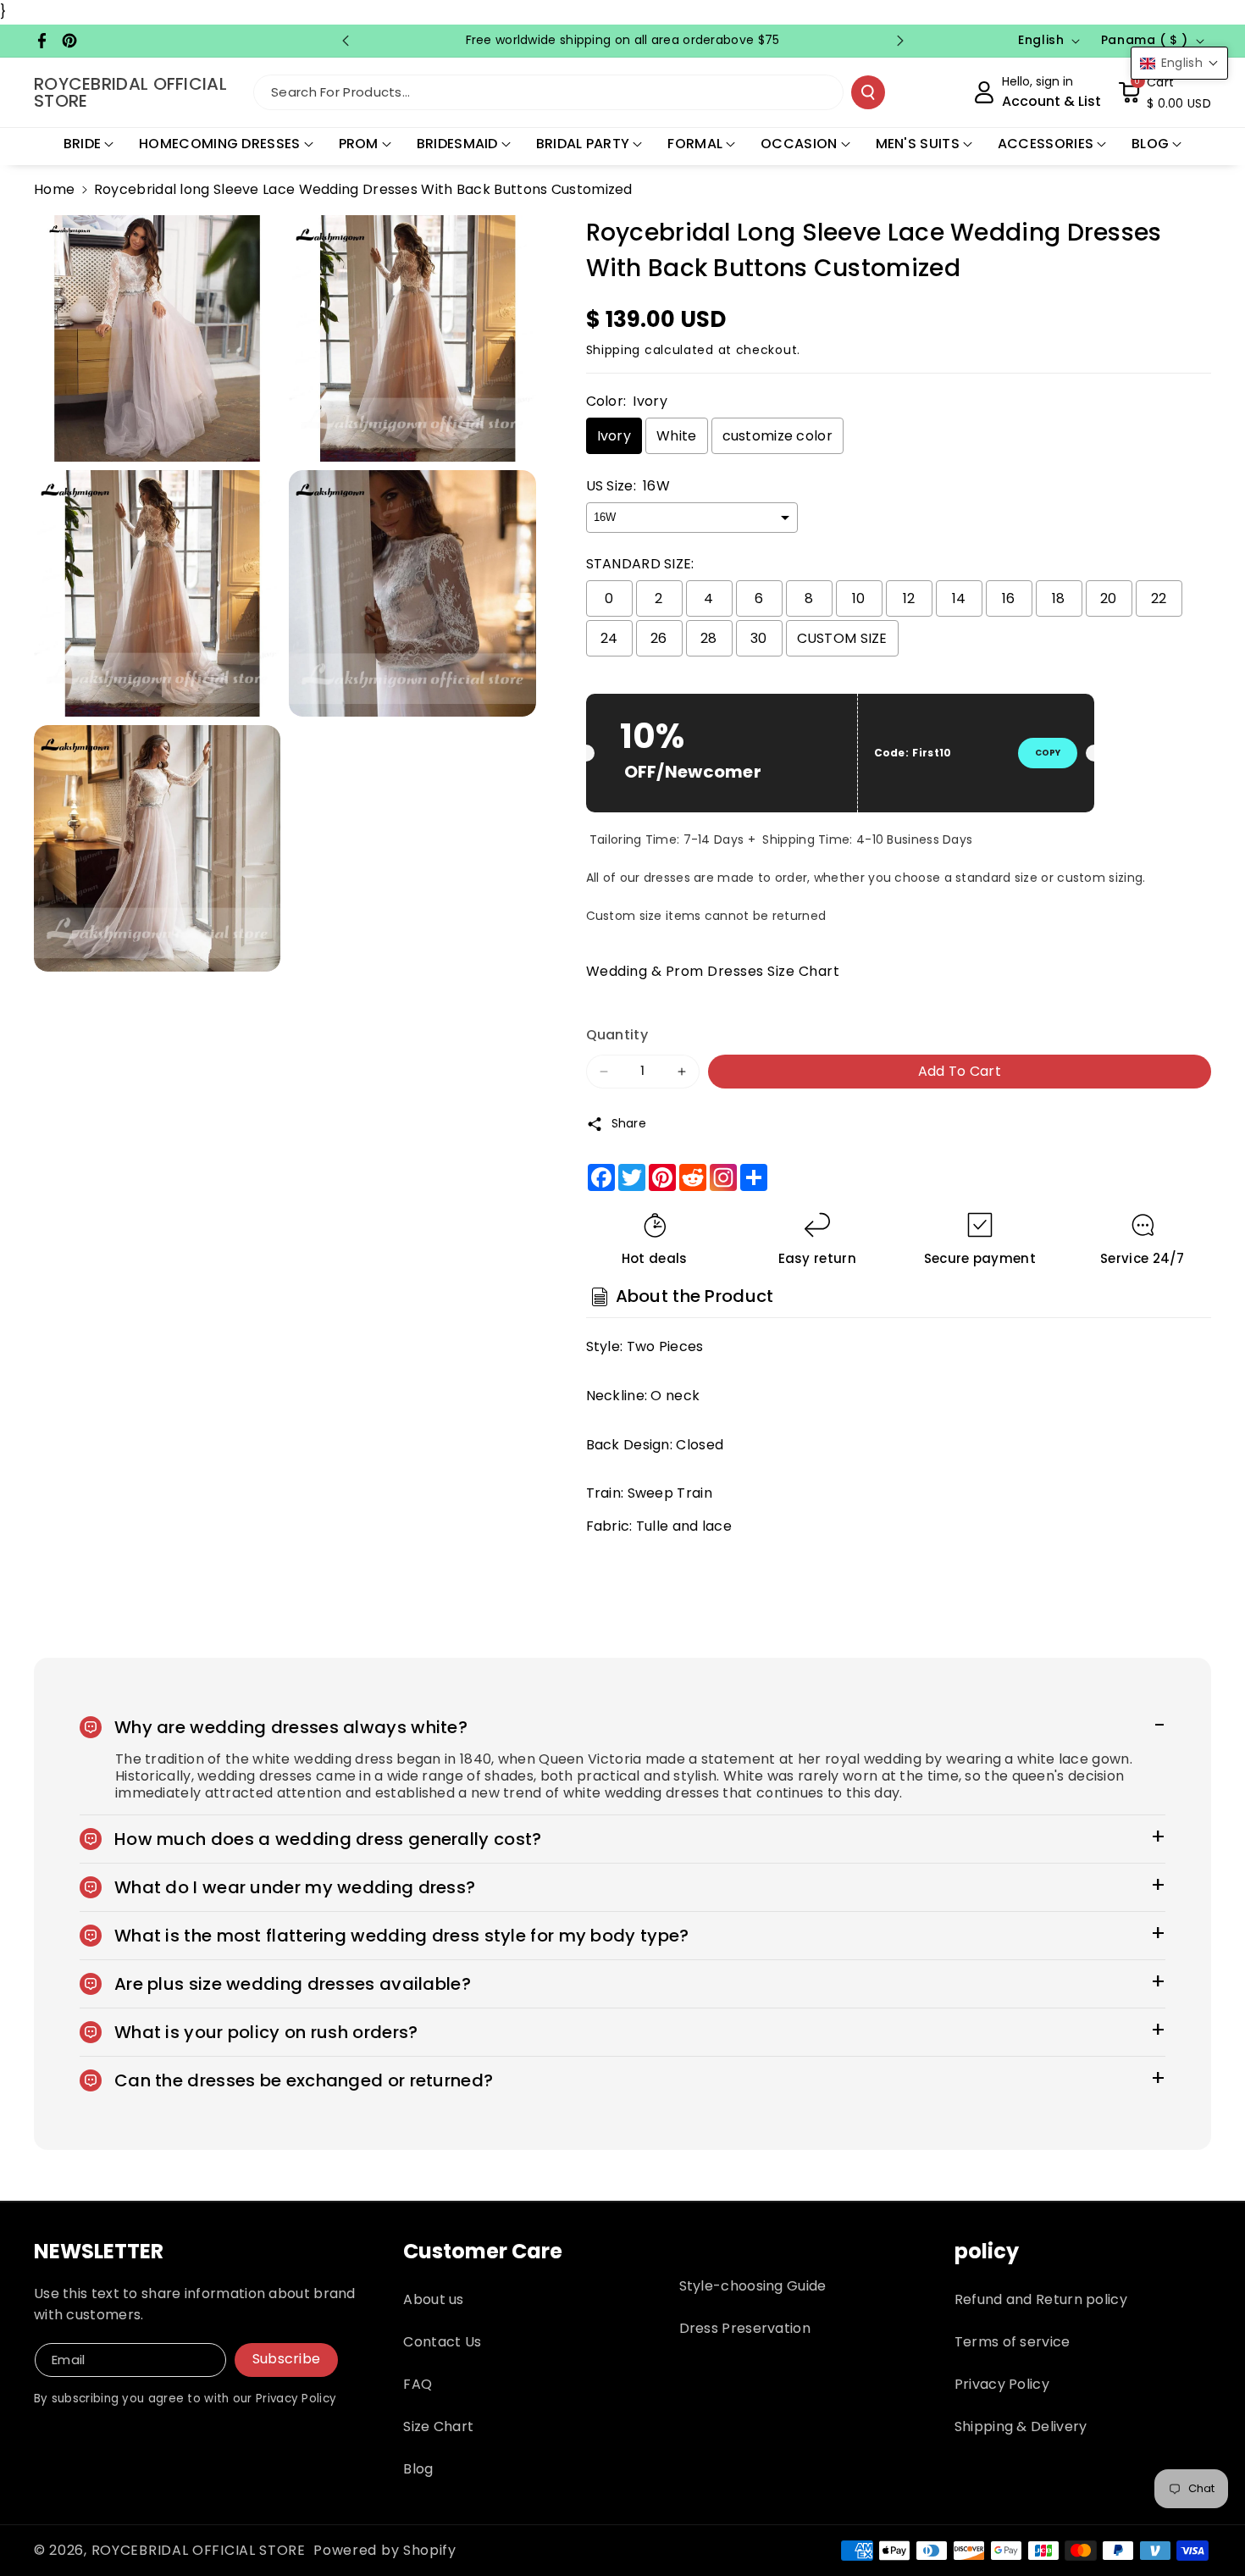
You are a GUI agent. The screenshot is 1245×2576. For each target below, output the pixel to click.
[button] (1165, 92)
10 (859, 598)
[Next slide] (900, 41)
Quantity (617, 1035)
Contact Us (442, 2342)
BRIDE (83, 144)
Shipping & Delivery (1021, 2426)
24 (609, 638)
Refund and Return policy (1041, 2299)
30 (759, 638)
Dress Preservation (745, 2328)
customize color (778, 436)
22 (1159, 598)
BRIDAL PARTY (583, 144)
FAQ (418, 2384)
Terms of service (1013, 2342)
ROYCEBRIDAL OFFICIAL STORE (199, 2550)
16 (1009, 598)
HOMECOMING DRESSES (219, 144)
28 (709, 638)
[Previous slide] (346, 41)
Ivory (614, 436)
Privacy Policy (1002, 2384)
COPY (1048, 753)
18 (1059, 598)
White (677, 436)
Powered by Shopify (385, 2550)
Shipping (614, 350)
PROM (359, 144)
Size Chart (438, 2426)
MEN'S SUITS (918, 144)
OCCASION (799, 144)
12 (909, 598)
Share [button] (629, 1123)
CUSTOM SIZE (842, 638)
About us (433, 2299)
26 (659, 638)
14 (959, 598)
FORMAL (695, 144)
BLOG (1150, 144)
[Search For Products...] (868, 92)
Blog (418, 2469)
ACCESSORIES (1046, 144)
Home (54, 189)
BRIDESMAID (457, 144)
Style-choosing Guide (753, 2286)
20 (1109, 598)
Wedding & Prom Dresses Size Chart (713, 971)
